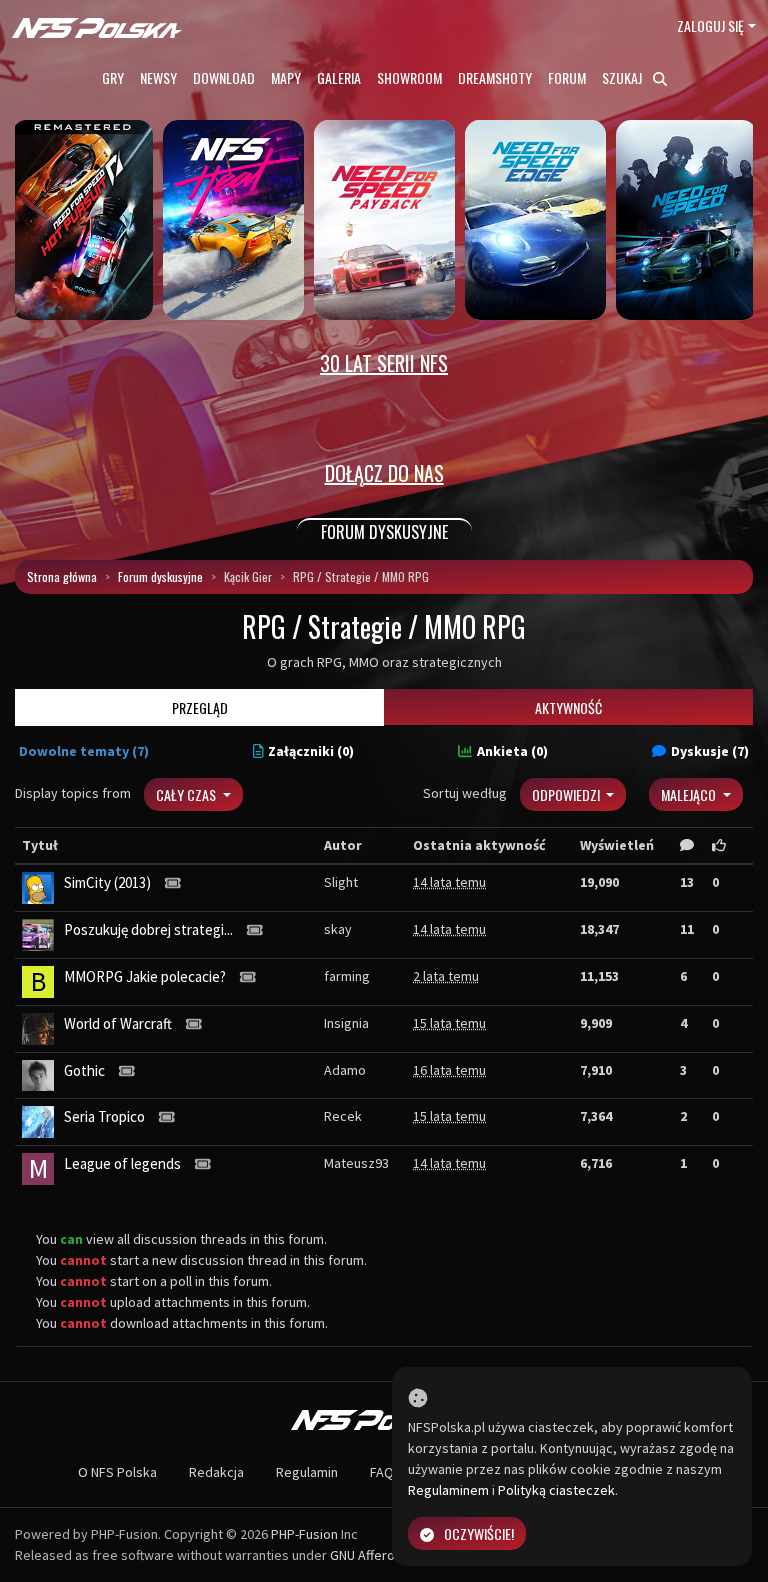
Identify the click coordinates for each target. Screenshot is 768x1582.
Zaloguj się (710, 25)
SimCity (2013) (107, 882)
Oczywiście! (479, 1533)
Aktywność (568, 707)
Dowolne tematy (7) (84, 751)
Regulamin (307, 1472)
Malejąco (690, 794)
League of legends (122, 1163)
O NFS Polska (117, 1472)
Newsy (158, 77)
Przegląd (200, 707)
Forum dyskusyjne (160, 576)
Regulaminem (448, 1490)
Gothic (84, 1070)
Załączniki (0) (311, 751)
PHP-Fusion (304, 1534)
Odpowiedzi (567, 794)
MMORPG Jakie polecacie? (145, 976)
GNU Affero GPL (375, 1555)
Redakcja (216, 1472)
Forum (567, 77)
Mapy (286, 77)
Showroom (409, 77)
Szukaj (623, 77)
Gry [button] (113, 77)
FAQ (382, 1472)
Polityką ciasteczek (556, 1490)
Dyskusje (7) (710, 751)
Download (224, 77)
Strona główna (62, 576)
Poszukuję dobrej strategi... (148, 929)
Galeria (339, 77)
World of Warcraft (118, 1023)
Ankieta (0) (512, 751)
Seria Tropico (104, 1116)
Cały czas (187, 794)
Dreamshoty (495, 77)
